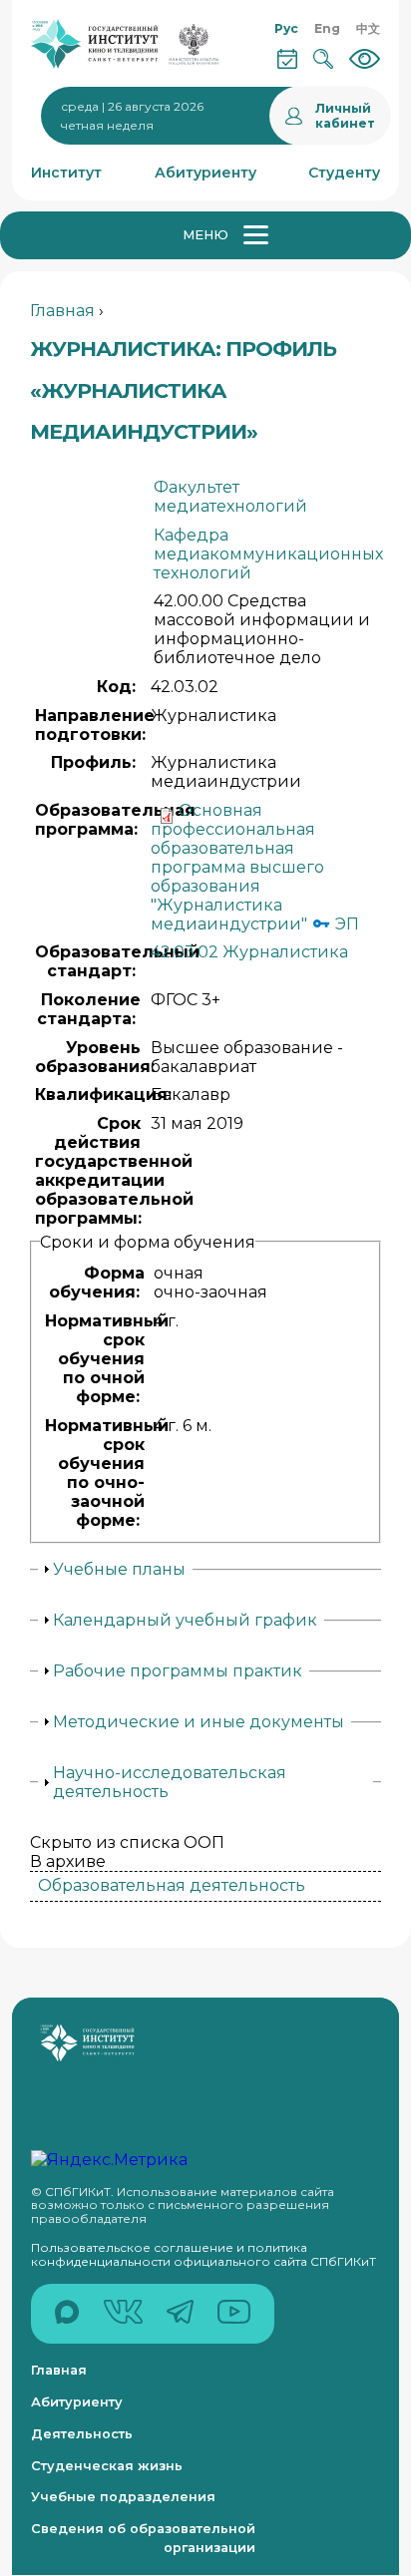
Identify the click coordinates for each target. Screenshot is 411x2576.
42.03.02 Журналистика (249, 952)
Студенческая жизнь (107, 2466)
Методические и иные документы (199, 1722)
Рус (286, 28)
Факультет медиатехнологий (230, 497)
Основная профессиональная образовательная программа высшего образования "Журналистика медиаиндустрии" (237, 867)
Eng (327, 28)
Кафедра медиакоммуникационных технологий (268, 554)
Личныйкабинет (345, 116)
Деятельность (82, 2434)
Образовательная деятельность (172, 1885)
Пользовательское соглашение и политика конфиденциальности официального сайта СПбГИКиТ (204, 2254)
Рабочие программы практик (178, 1671)
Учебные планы (119, 1569)
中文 (368, 28)
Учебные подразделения (123, 2497)
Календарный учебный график (185, 1620)
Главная (62, 311)
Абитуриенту (77, 2402)
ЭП (345, 924)
